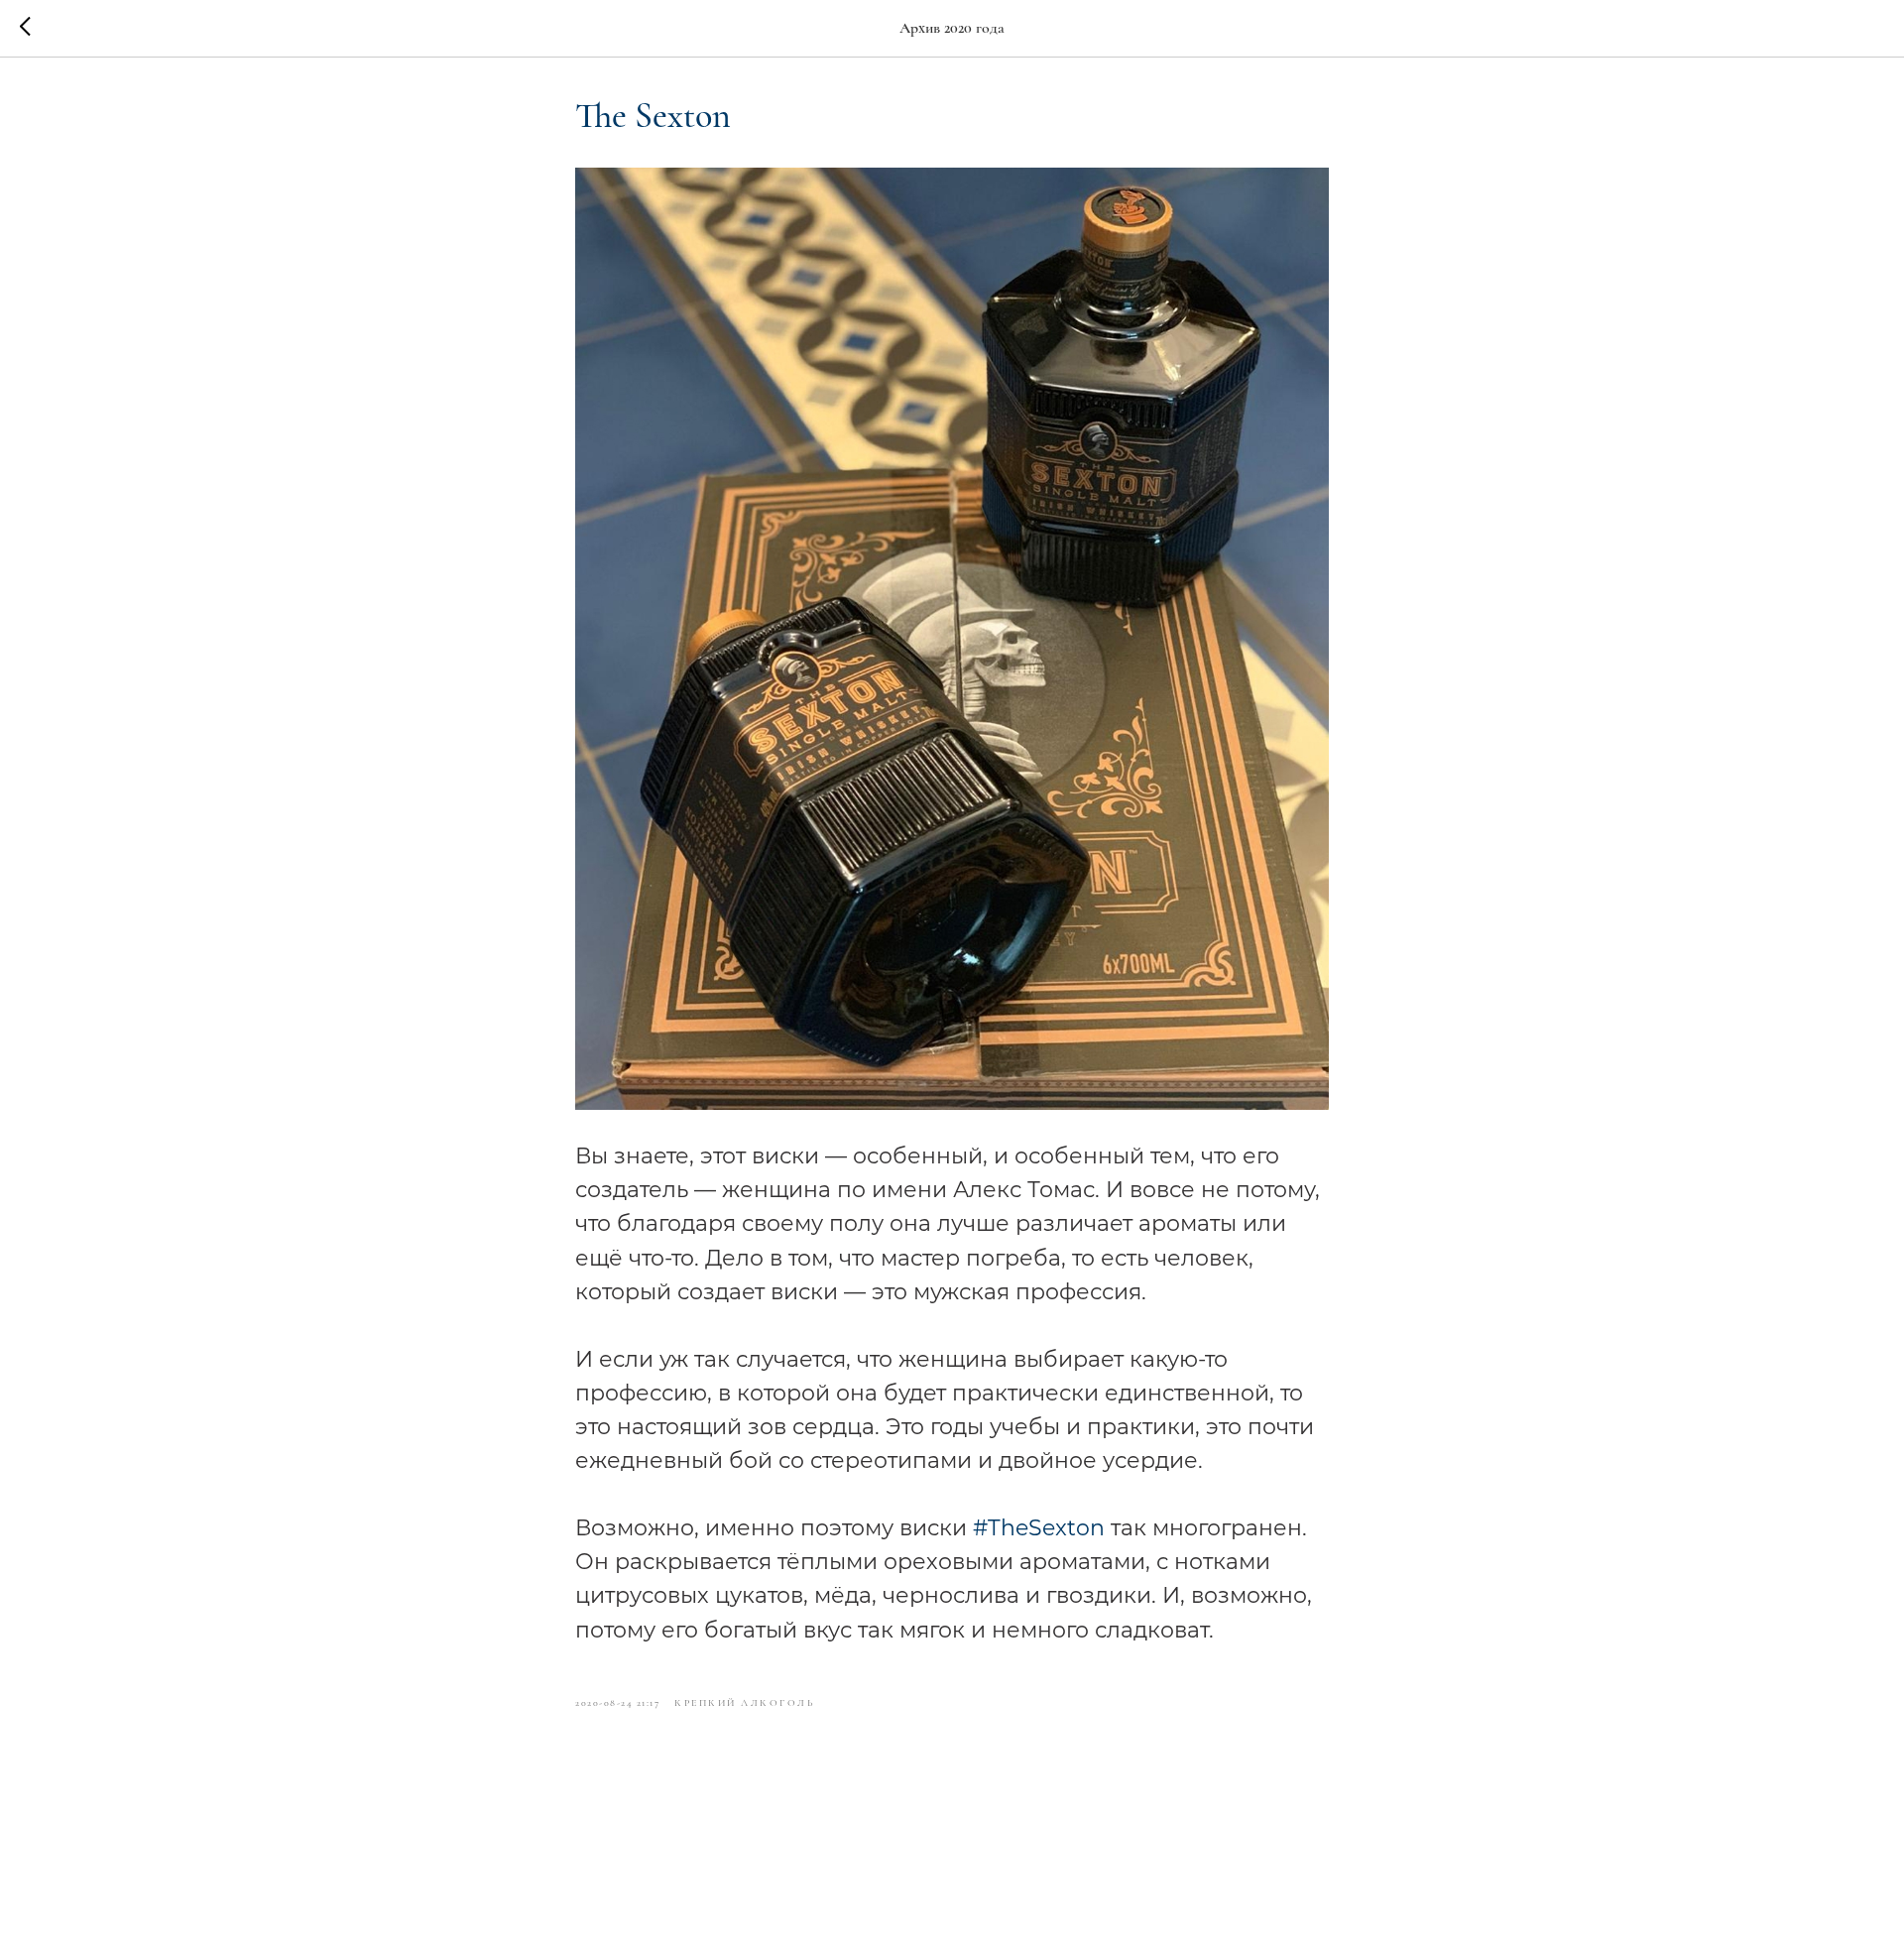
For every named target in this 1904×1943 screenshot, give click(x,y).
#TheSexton (1039, 1528)
